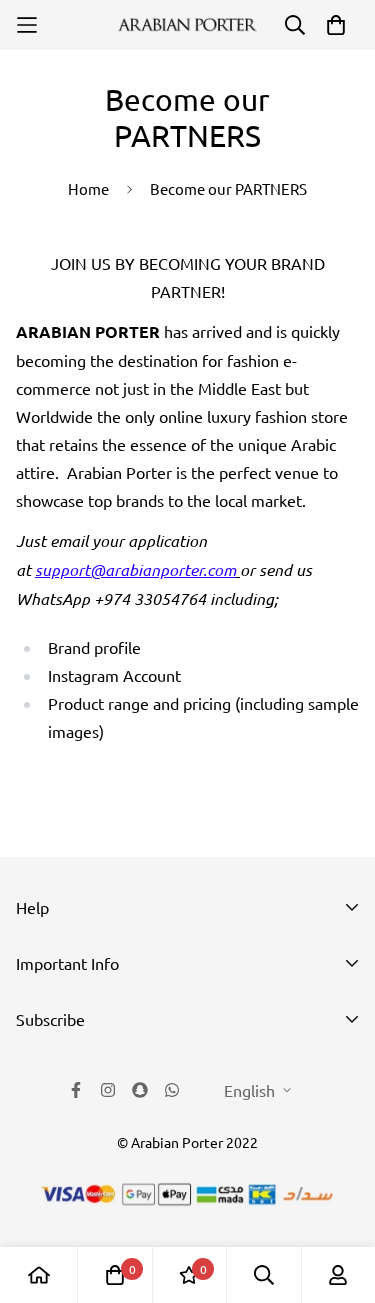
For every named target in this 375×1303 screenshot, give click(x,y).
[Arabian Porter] (188, 25)
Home (88, 188)
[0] (115, 1275)
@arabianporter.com (163, 569)
